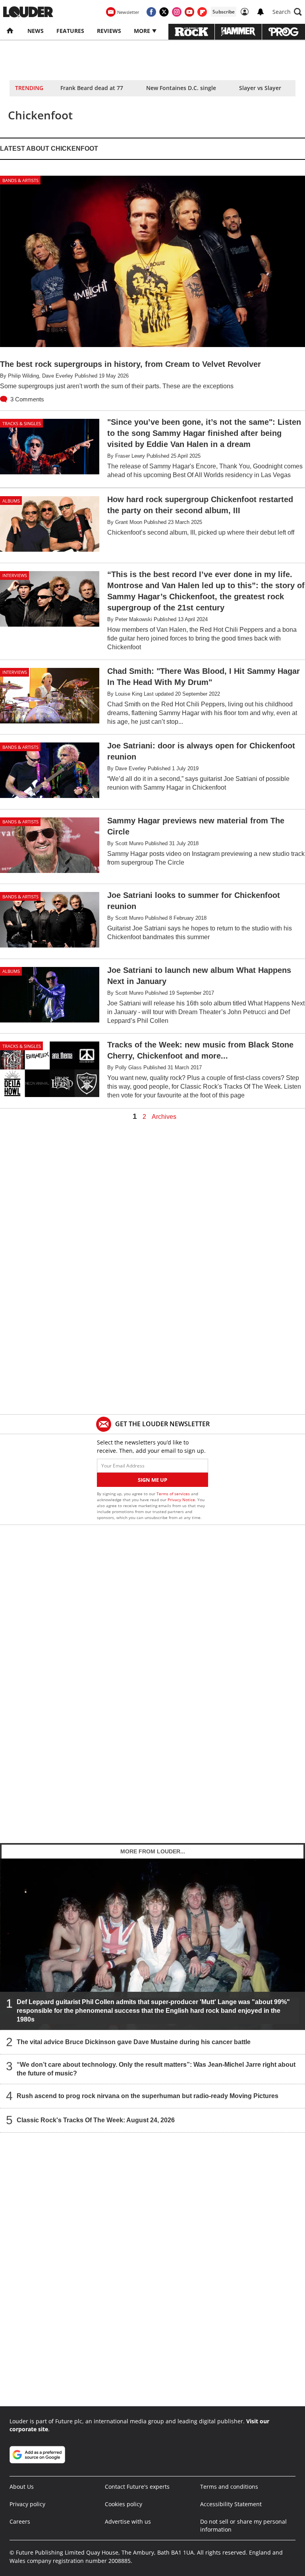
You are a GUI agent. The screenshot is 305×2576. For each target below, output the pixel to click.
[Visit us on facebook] (151, 12)
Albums (11, 501)
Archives (164, 1117)
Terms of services (174, 1494)
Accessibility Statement (231, 2504)
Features (70, 31)
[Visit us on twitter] (164, 12)
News (36, 31)
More (143, 31)
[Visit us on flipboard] (202, 12)
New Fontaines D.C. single (181, 88)
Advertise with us (128, 2521)
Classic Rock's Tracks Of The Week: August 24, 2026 (96, 2120)
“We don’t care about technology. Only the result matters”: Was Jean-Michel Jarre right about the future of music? (156, 2069)
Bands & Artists (20, 180)
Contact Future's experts (137, 2487)
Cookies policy (124, 2504)
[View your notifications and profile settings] (261, 12)
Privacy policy (27, 2504)
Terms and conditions (229, 2487)
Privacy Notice (181, 1500)
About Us (22, 2487)
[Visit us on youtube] (189, 12)
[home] (11, 31)
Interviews (15, 575)
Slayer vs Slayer (260, 88)
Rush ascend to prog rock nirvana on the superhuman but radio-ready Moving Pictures (148, 2096)
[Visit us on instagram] (177, 12)
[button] (287, 12)
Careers (20, 2521)
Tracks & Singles (22, 423)
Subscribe (224, 12)
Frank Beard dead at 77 (92, 88)
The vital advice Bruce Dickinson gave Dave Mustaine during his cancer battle (134, 2042)
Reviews (109, 31)
